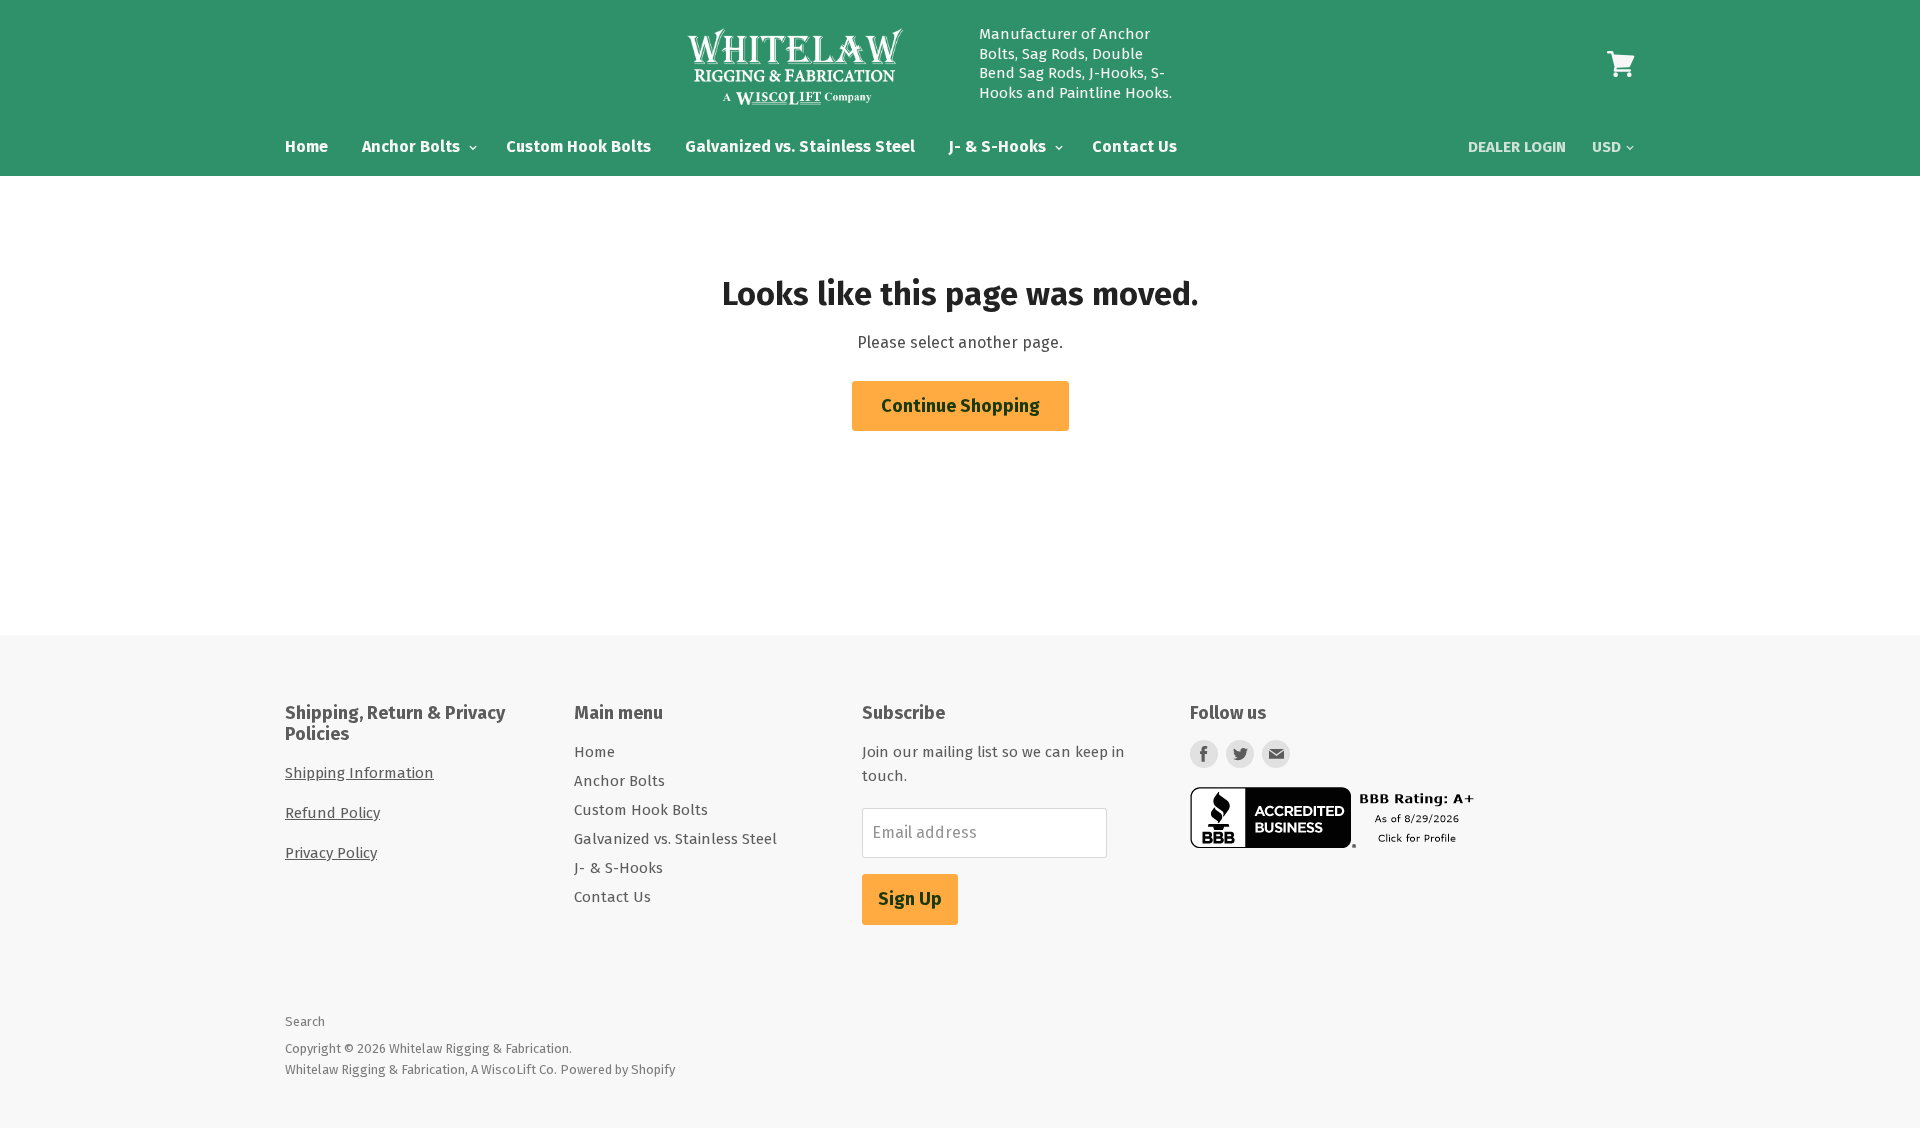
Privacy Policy (331, 853)
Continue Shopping (960, 406)
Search (305, 1021)
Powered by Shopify (617, 1069)
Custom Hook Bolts (578, 146)
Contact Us (1134, 146)
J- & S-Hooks (999, 146)
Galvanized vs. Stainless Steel (800, 146)
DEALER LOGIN (1517, 147)
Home (306, 146)
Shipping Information (359, 773)
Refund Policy (332, 813)
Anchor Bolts (413, 146)
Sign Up (910, 899)
